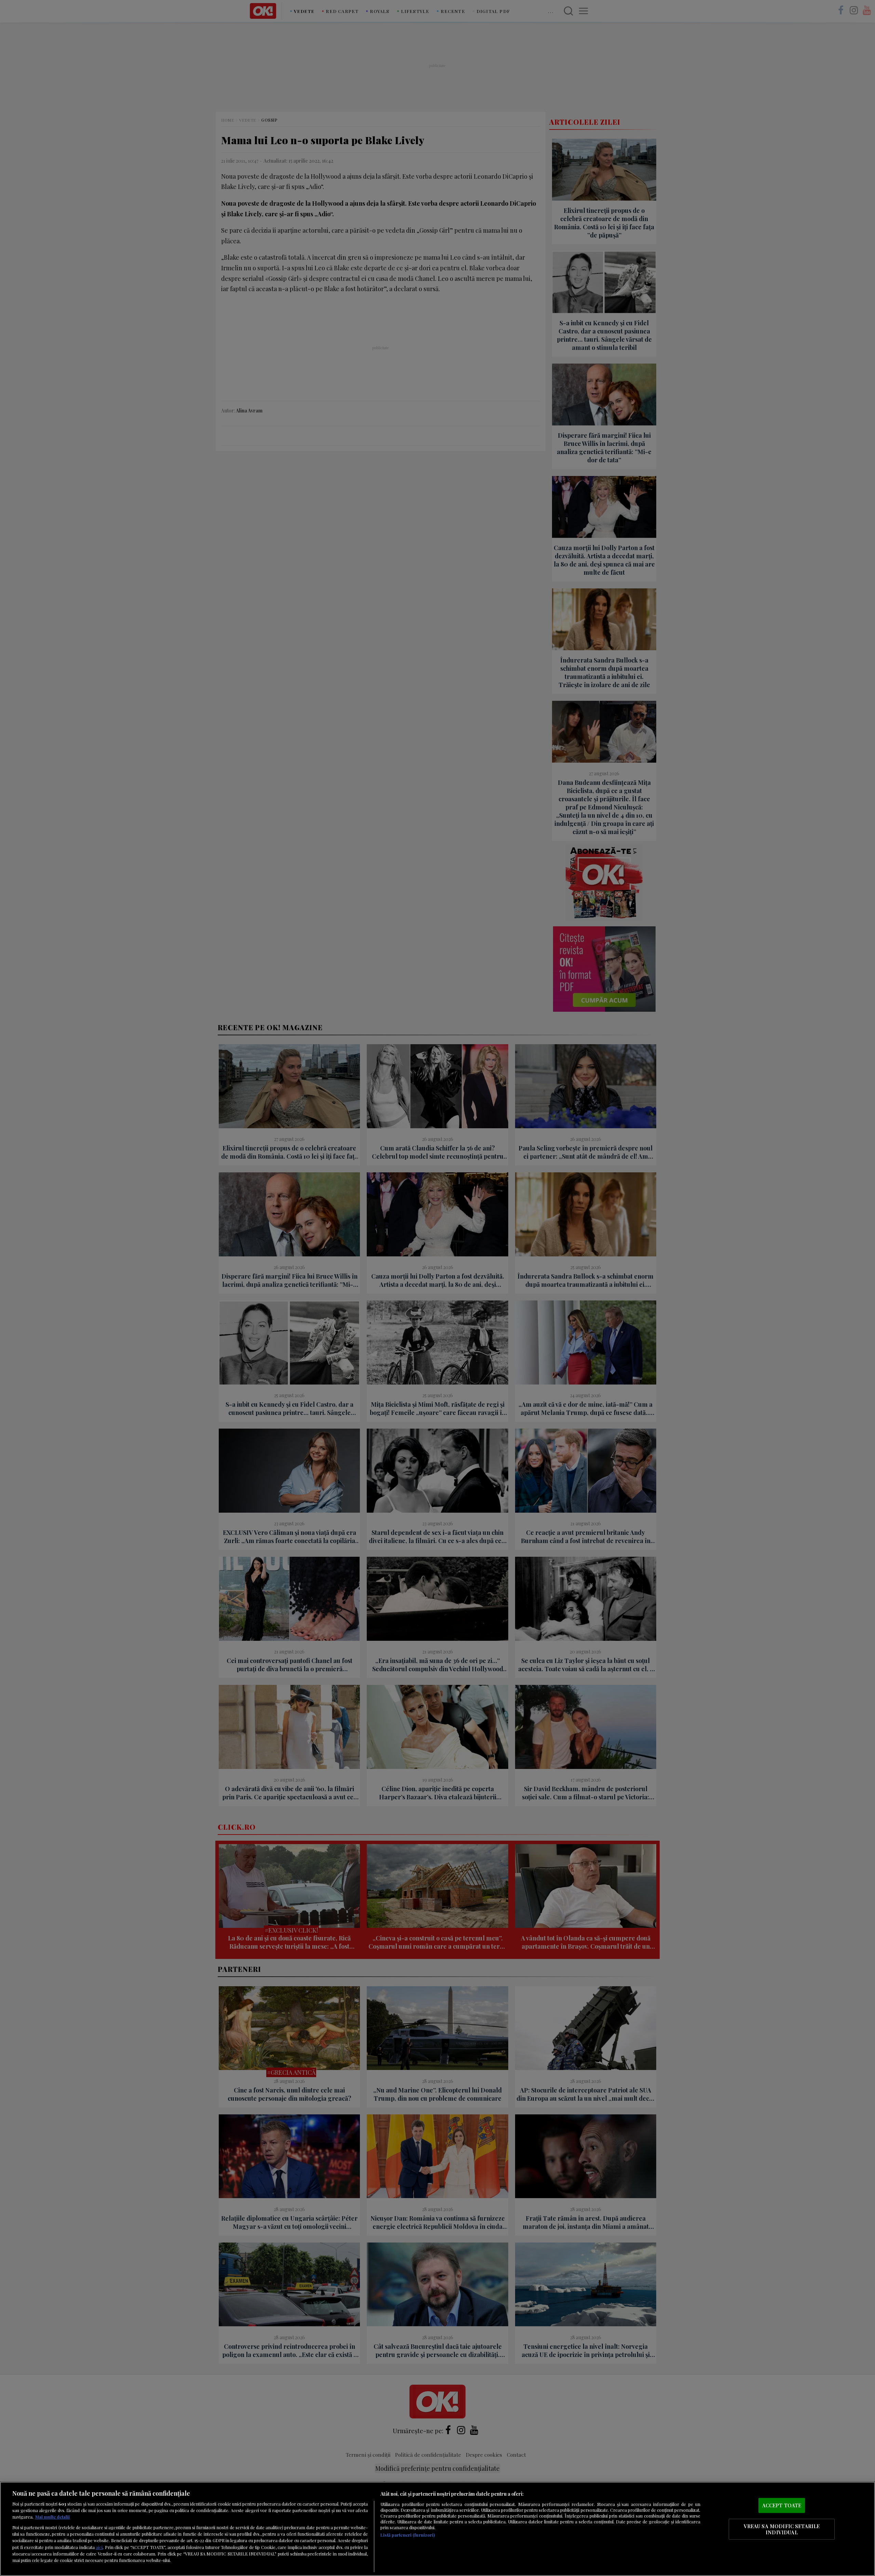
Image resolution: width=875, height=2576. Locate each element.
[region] (437, 2529)
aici (99, 2547)
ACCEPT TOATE (782, 2505)
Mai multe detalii (52, 2517)
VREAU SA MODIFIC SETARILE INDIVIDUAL (782, 2529)
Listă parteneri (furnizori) (408, 2535)
